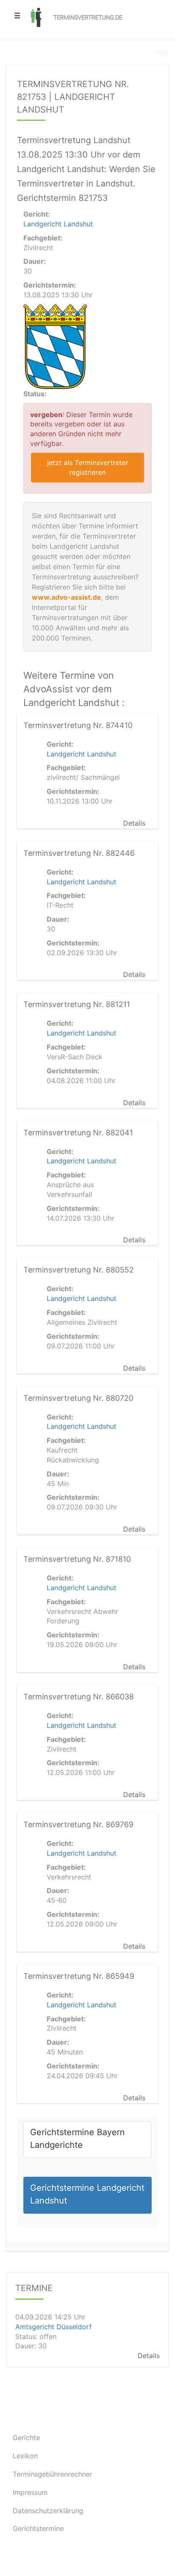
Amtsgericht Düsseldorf (54, 2326)
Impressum (30, 2492)
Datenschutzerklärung (48, 2511)
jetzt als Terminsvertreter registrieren (88, 467)
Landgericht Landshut (58, 224)
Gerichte (26, 2438)
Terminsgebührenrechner (52, 2474)
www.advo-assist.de (66, 597)
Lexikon (25, 2456)
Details (134, 823)
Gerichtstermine (38, 2528)
